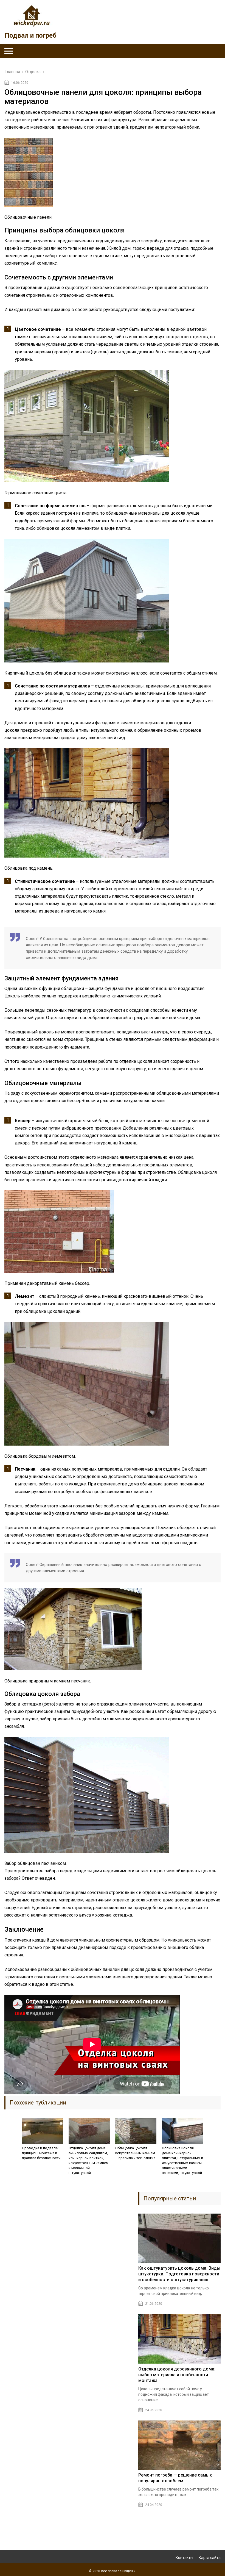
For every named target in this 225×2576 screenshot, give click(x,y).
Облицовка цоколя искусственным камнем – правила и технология (135, 2153)
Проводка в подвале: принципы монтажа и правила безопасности (41, 2153)
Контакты (184, 2558)
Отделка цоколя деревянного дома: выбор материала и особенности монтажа (177, 2375)
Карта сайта (210, 2558)
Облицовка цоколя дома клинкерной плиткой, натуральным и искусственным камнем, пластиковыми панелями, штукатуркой (182, 2160)
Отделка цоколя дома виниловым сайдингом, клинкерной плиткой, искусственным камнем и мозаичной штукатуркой (88, 2160)
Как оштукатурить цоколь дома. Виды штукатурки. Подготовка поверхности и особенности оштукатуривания (179, 2274)
